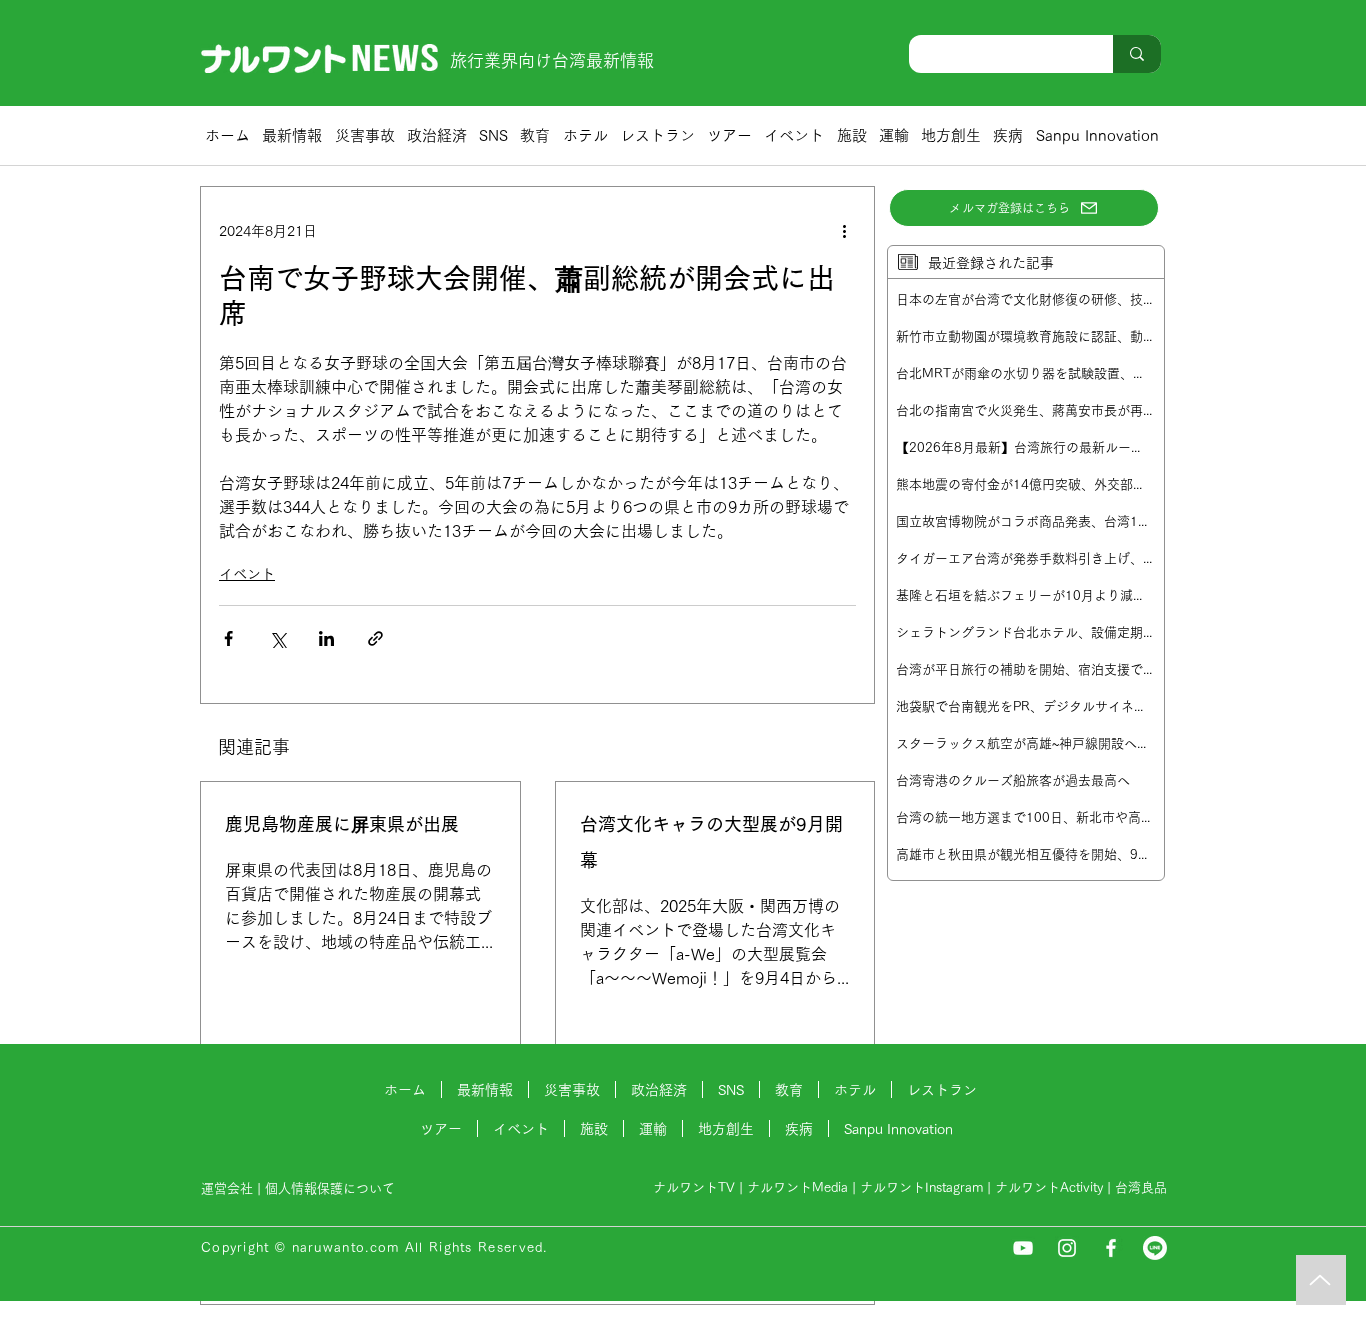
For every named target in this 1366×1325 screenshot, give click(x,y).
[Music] (1321, 1280)
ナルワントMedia (797, 1187)
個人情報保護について (332, 1188)
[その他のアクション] (844, 231)
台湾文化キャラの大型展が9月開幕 (711, 842)
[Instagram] (1067, 1248)
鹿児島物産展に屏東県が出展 (342, 824)
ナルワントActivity (1049, 1187)
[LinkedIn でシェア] (326, 638)
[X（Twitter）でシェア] (277, 638)
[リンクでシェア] (375, 638)
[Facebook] (1111, 1248)
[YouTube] (1023, 1248)
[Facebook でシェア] (228, 638)
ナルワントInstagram (921, 1187)
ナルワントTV (694, 1187)
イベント (247, 574)
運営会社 (227, 1188)
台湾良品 (1141, 1187)
